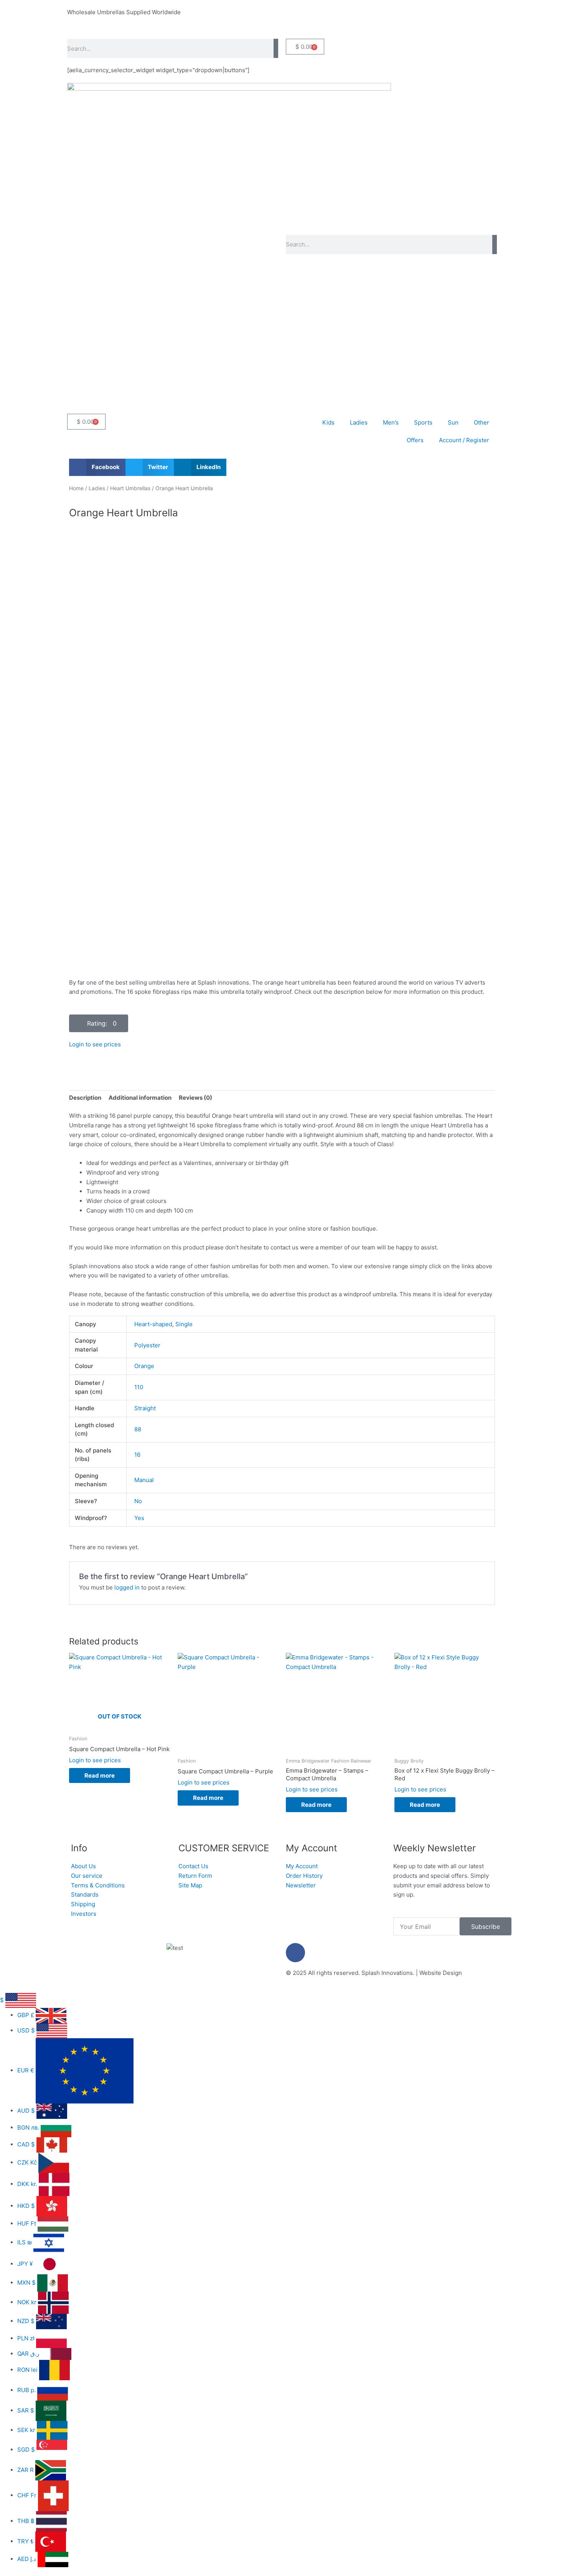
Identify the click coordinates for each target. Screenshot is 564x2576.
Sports (423, 422)
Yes (139, 1518)
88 (138, 1429)
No (138, 1501)
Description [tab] (85, 1098)
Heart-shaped (153, 1324)
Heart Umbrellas (130, 488)
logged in (127, 1587)
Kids (328, 422)
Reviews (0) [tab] (195, 1098)
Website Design (441, 1973)
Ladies (359, 422)
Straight (145, 1408)
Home (76, 488)
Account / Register (464, 440)
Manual (144, 1480)
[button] (97, 467)
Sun (453, 422)
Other (482, 422)
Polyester (147, 1345)
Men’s (391, 422)
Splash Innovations (387, 1973)
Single (184, 1324)
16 (137, 1455)
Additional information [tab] (140, 1098)
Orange (144, 1366)
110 (139, 1387)
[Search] (276, 48)
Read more (100, 1775)
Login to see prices (95, 1044)
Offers (415, 440)
